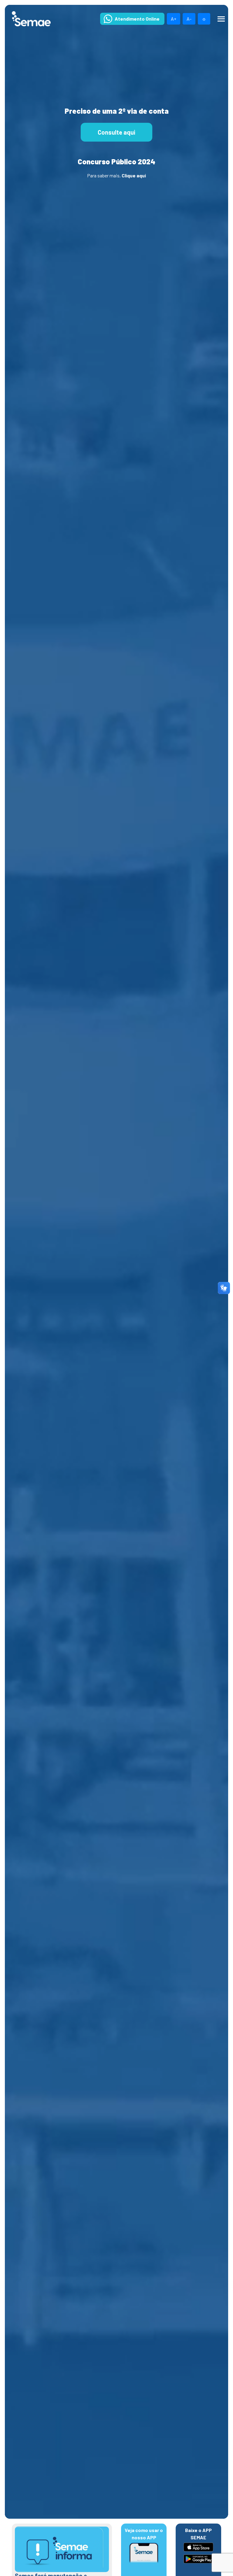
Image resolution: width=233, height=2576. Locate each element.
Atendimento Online (137, 19)
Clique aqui (134, 175)
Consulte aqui (116, 132)
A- (189, 19)
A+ (174, 19)
